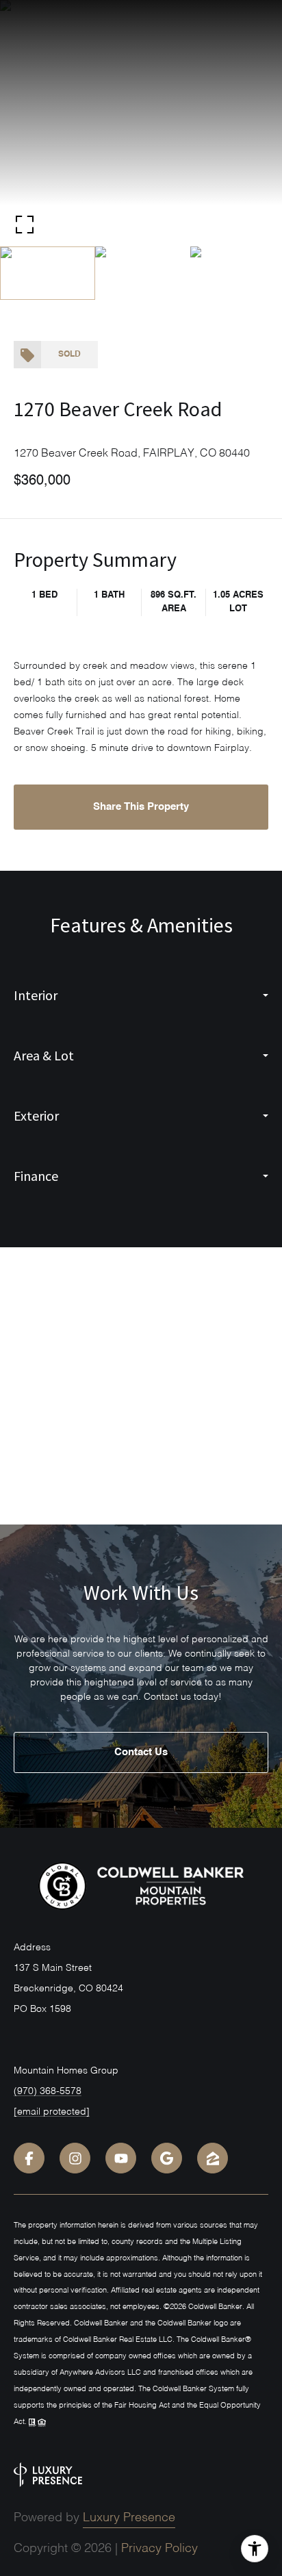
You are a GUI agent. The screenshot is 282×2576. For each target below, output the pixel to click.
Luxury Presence (129, 2518)
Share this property (141, 807)
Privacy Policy (159, 2549)
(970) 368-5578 (48, 2091)
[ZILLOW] (213, 2158)
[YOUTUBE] (121, 2158)
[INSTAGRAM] (75, 2158)
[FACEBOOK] (29, 2158)
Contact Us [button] (141, 1752)
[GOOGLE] (167, 2158)
